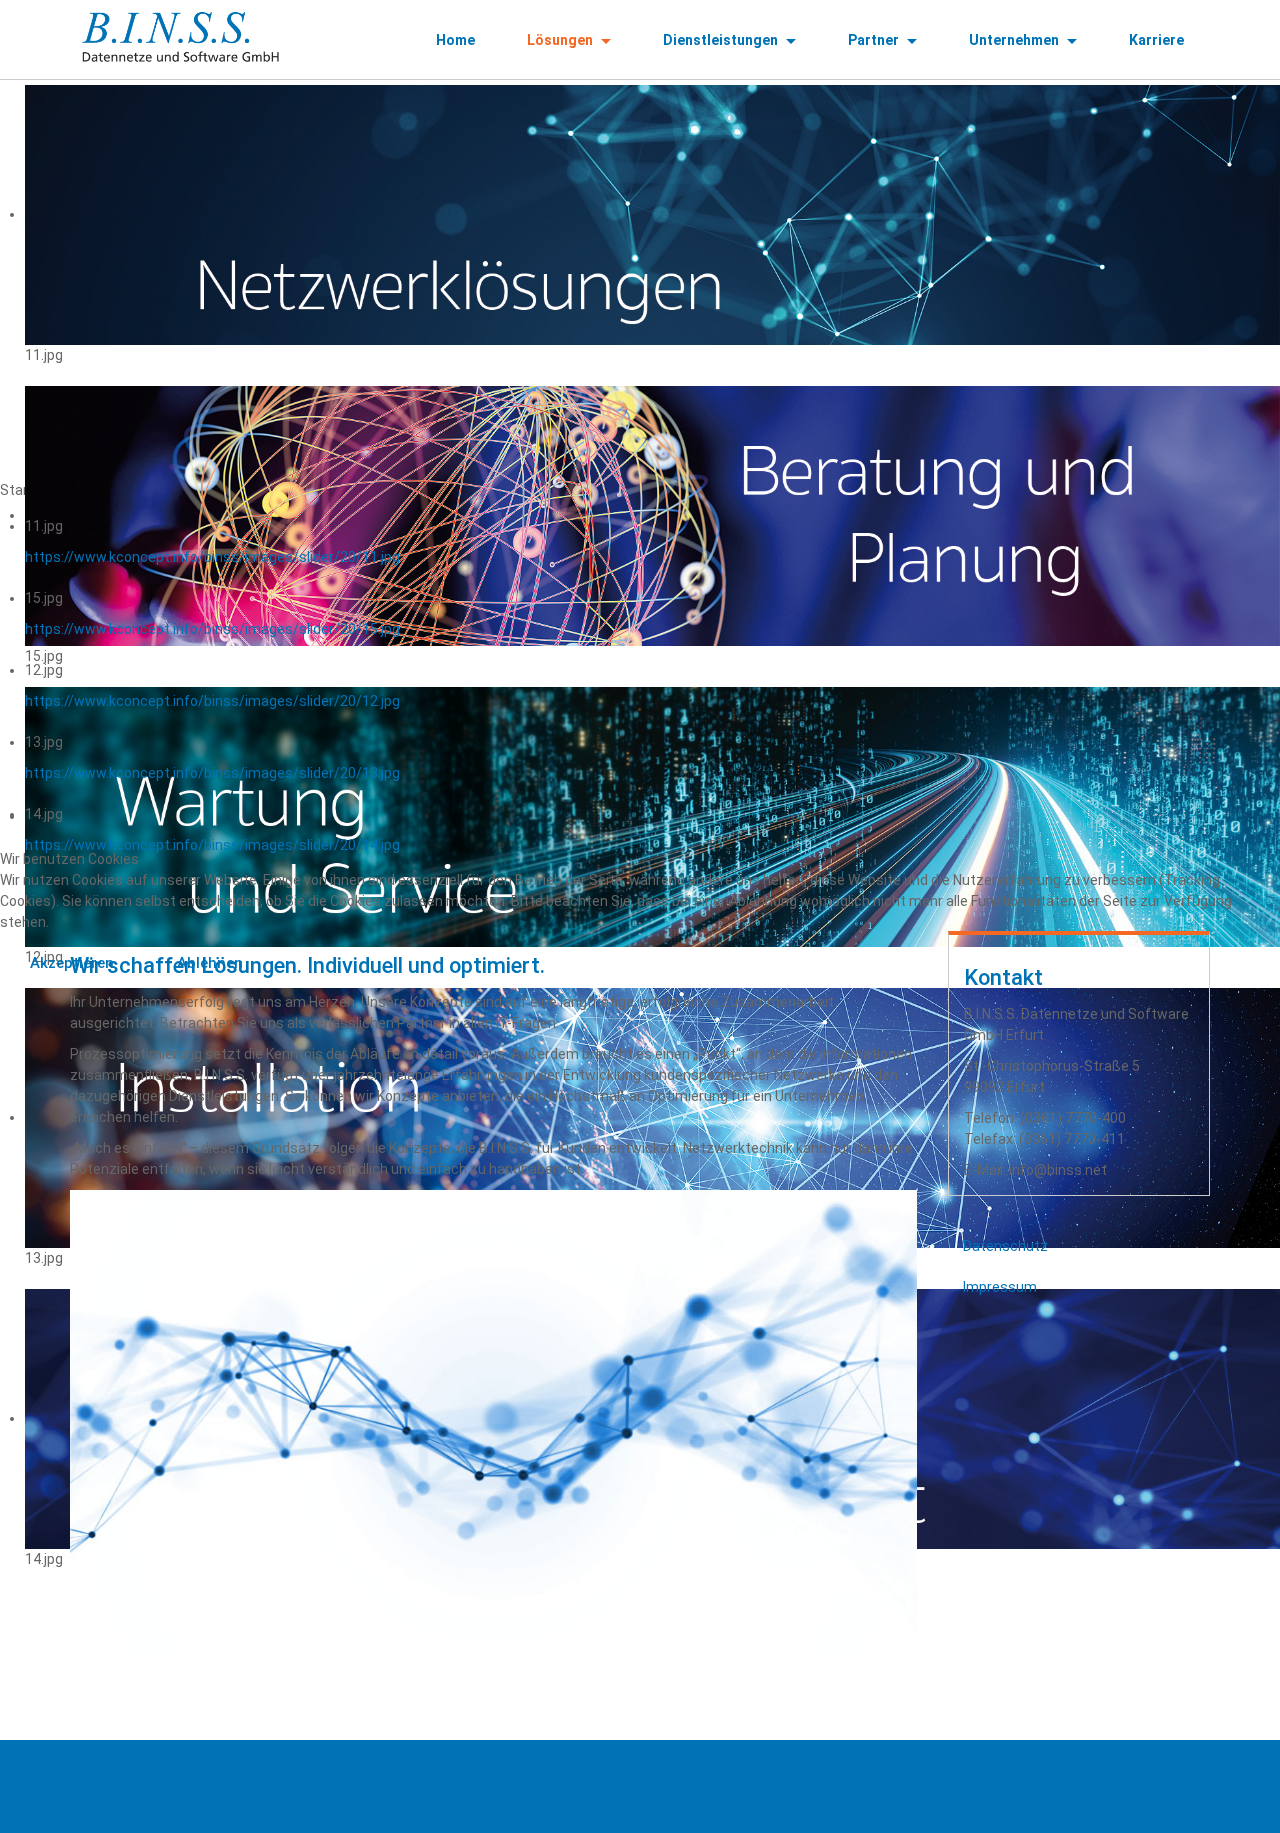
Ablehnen (210, 963)
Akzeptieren (72, 963)
